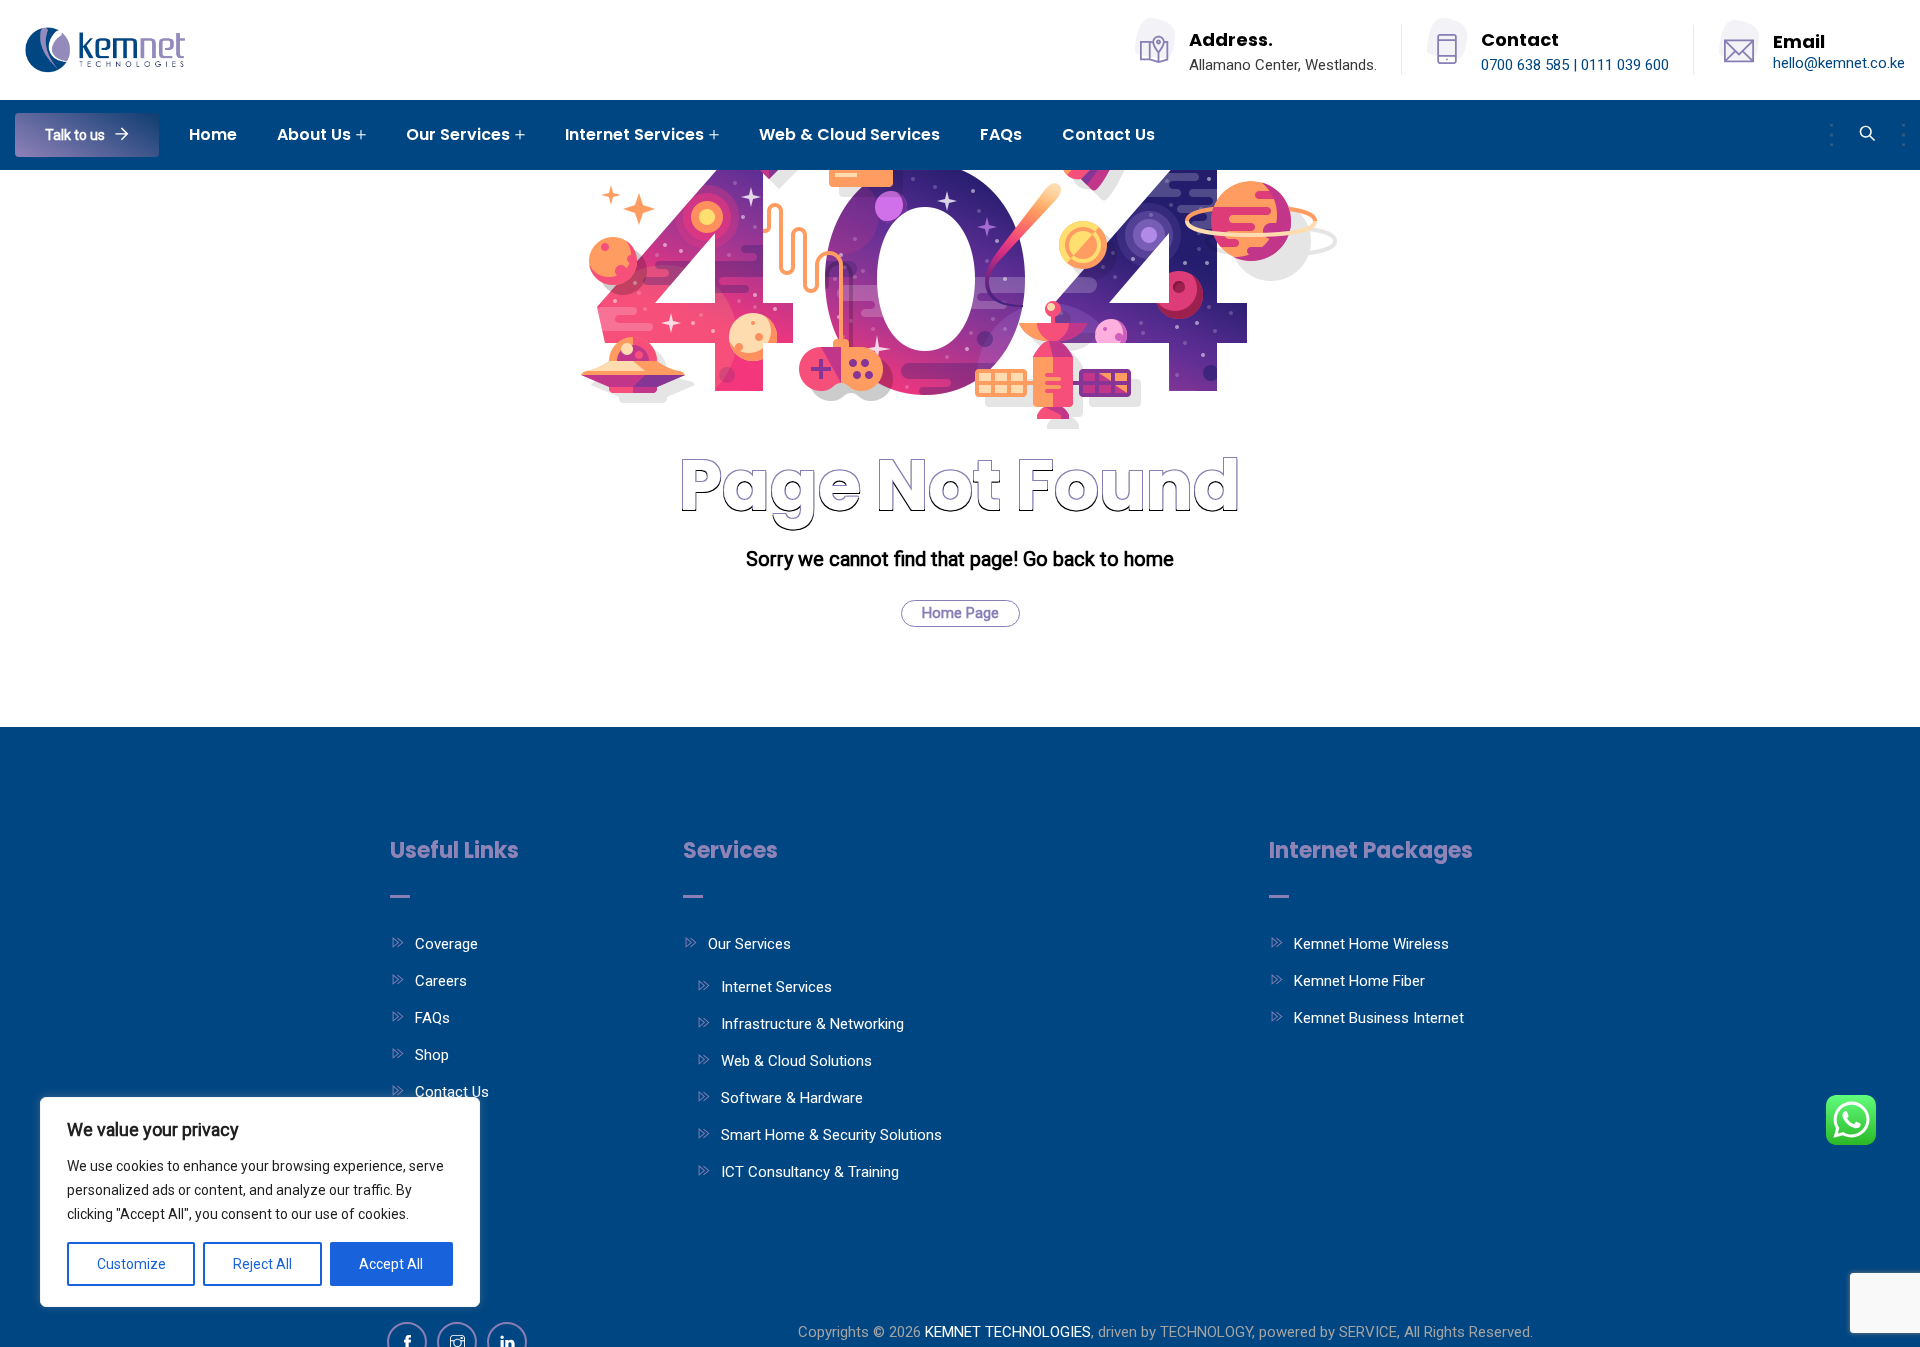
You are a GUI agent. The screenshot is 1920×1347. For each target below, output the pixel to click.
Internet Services (634, 134)
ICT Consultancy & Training (810, 1172)
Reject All (262, 1264)
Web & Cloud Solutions (796, 1061)
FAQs (1001, 134)
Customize (131, 1264)
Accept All (391, 1264)
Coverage (446, 944)
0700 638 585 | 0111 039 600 (1575, 65)
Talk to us (75, 135)
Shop (432, 1055)
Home (213, 134)
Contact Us (1108, 134)
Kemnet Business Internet (1379, 1018)
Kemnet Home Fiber (1359, 981)
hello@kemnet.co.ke (1839, 63)
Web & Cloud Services (849, 134)
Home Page (960, 613)
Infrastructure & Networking (812, 1024)
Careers (441, 981)
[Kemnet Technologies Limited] (108, 51)
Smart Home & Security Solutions (831, 1135)
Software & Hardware (792, 1098)
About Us (314, 134)
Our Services (458, 134)
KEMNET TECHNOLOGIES (1008, 1332)
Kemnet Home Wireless (1371, 944)
